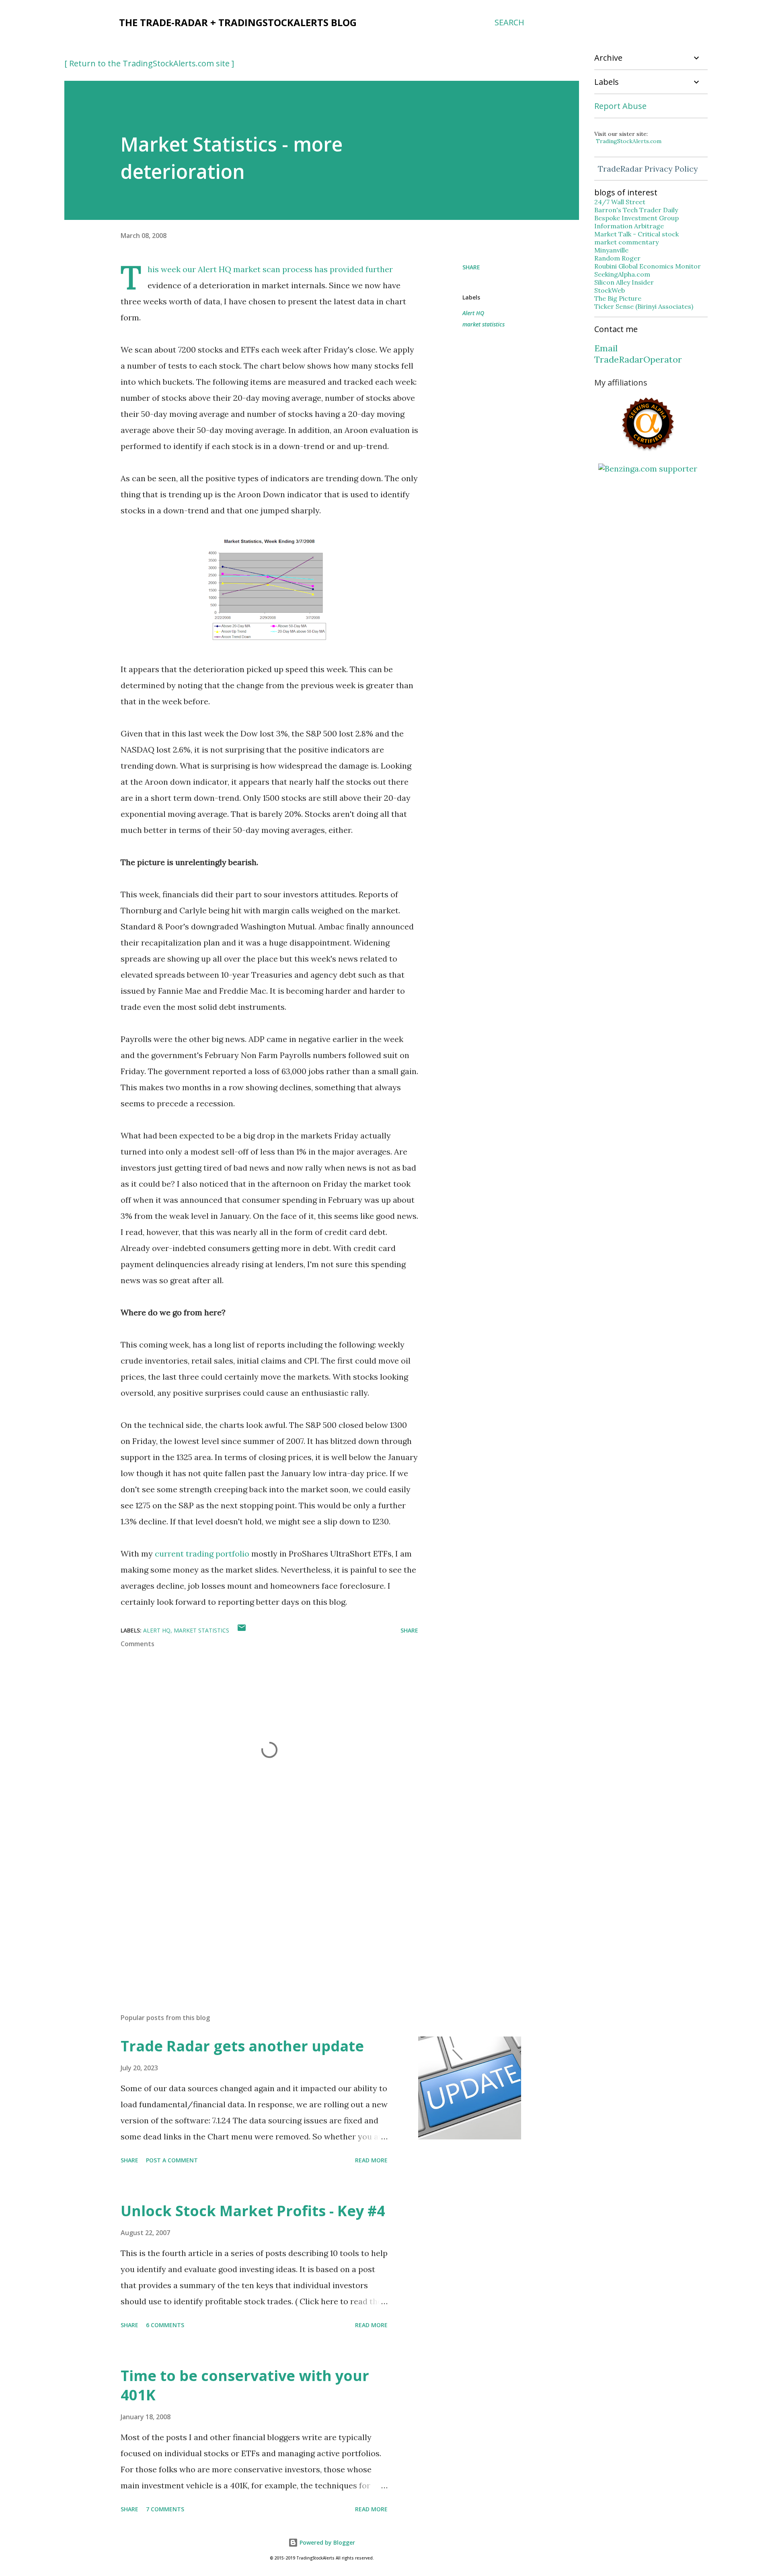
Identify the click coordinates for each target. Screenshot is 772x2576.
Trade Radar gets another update (242, 2046)
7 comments (165, 2509)
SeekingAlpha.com (622, 274)
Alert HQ (215, 269)
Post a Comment (172, 2160)
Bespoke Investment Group (636, 218)
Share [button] (471, 267)
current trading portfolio (202, 1554)
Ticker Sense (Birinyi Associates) (644, 306)
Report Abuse (620, 106)
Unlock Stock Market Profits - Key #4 (253, 2211)
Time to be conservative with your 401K (245, 2385)
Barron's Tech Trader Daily (636, 210)
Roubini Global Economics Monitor (648, 266)
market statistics (484, 324)
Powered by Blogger (326, 2542)
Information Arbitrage (629, 226)
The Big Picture (618, 298)
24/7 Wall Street (620, 202)
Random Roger (617, 258)
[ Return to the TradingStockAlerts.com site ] (149, 63)
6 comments (165, 2325)
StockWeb (610, 290)
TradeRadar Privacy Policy (648, 169)
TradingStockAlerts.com (629, 141)
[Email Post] (242, 1630)
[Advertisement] (257, 1913)
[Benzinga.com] (648, 469)
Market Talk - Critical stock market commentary (636, 238)
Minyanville (611, 250)
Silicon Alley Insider (624, 282)
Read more (371, 2160)
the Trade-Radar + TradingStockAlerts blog (238, 22)
